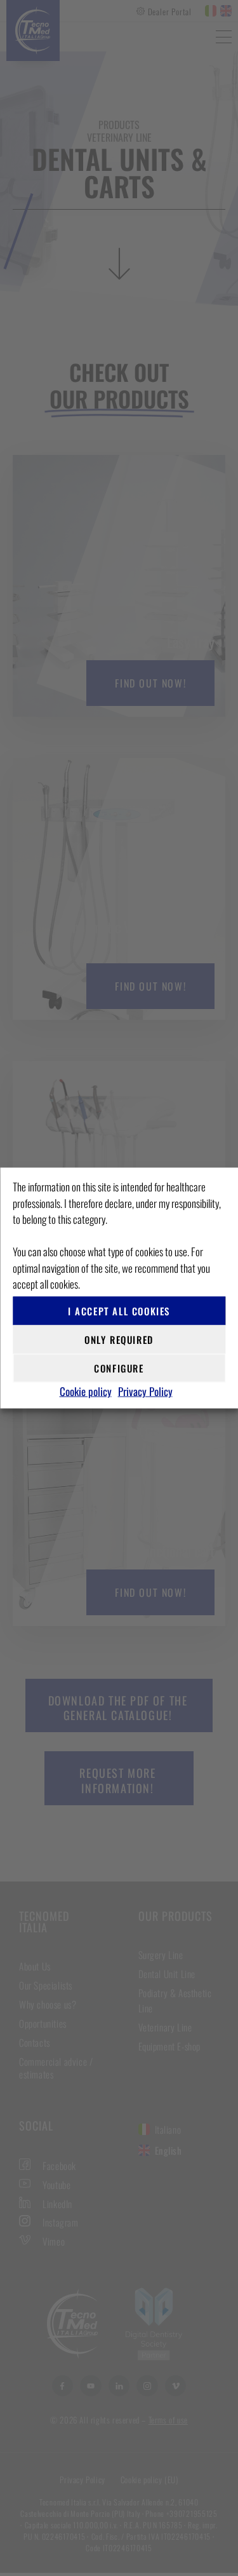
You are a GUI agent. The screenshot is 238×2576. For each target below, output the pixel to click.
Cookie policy (86, 1391)
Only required (119, 1339)
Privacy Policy (145, 1391)
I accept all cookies (119, 1311)
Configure (119, 1368)
